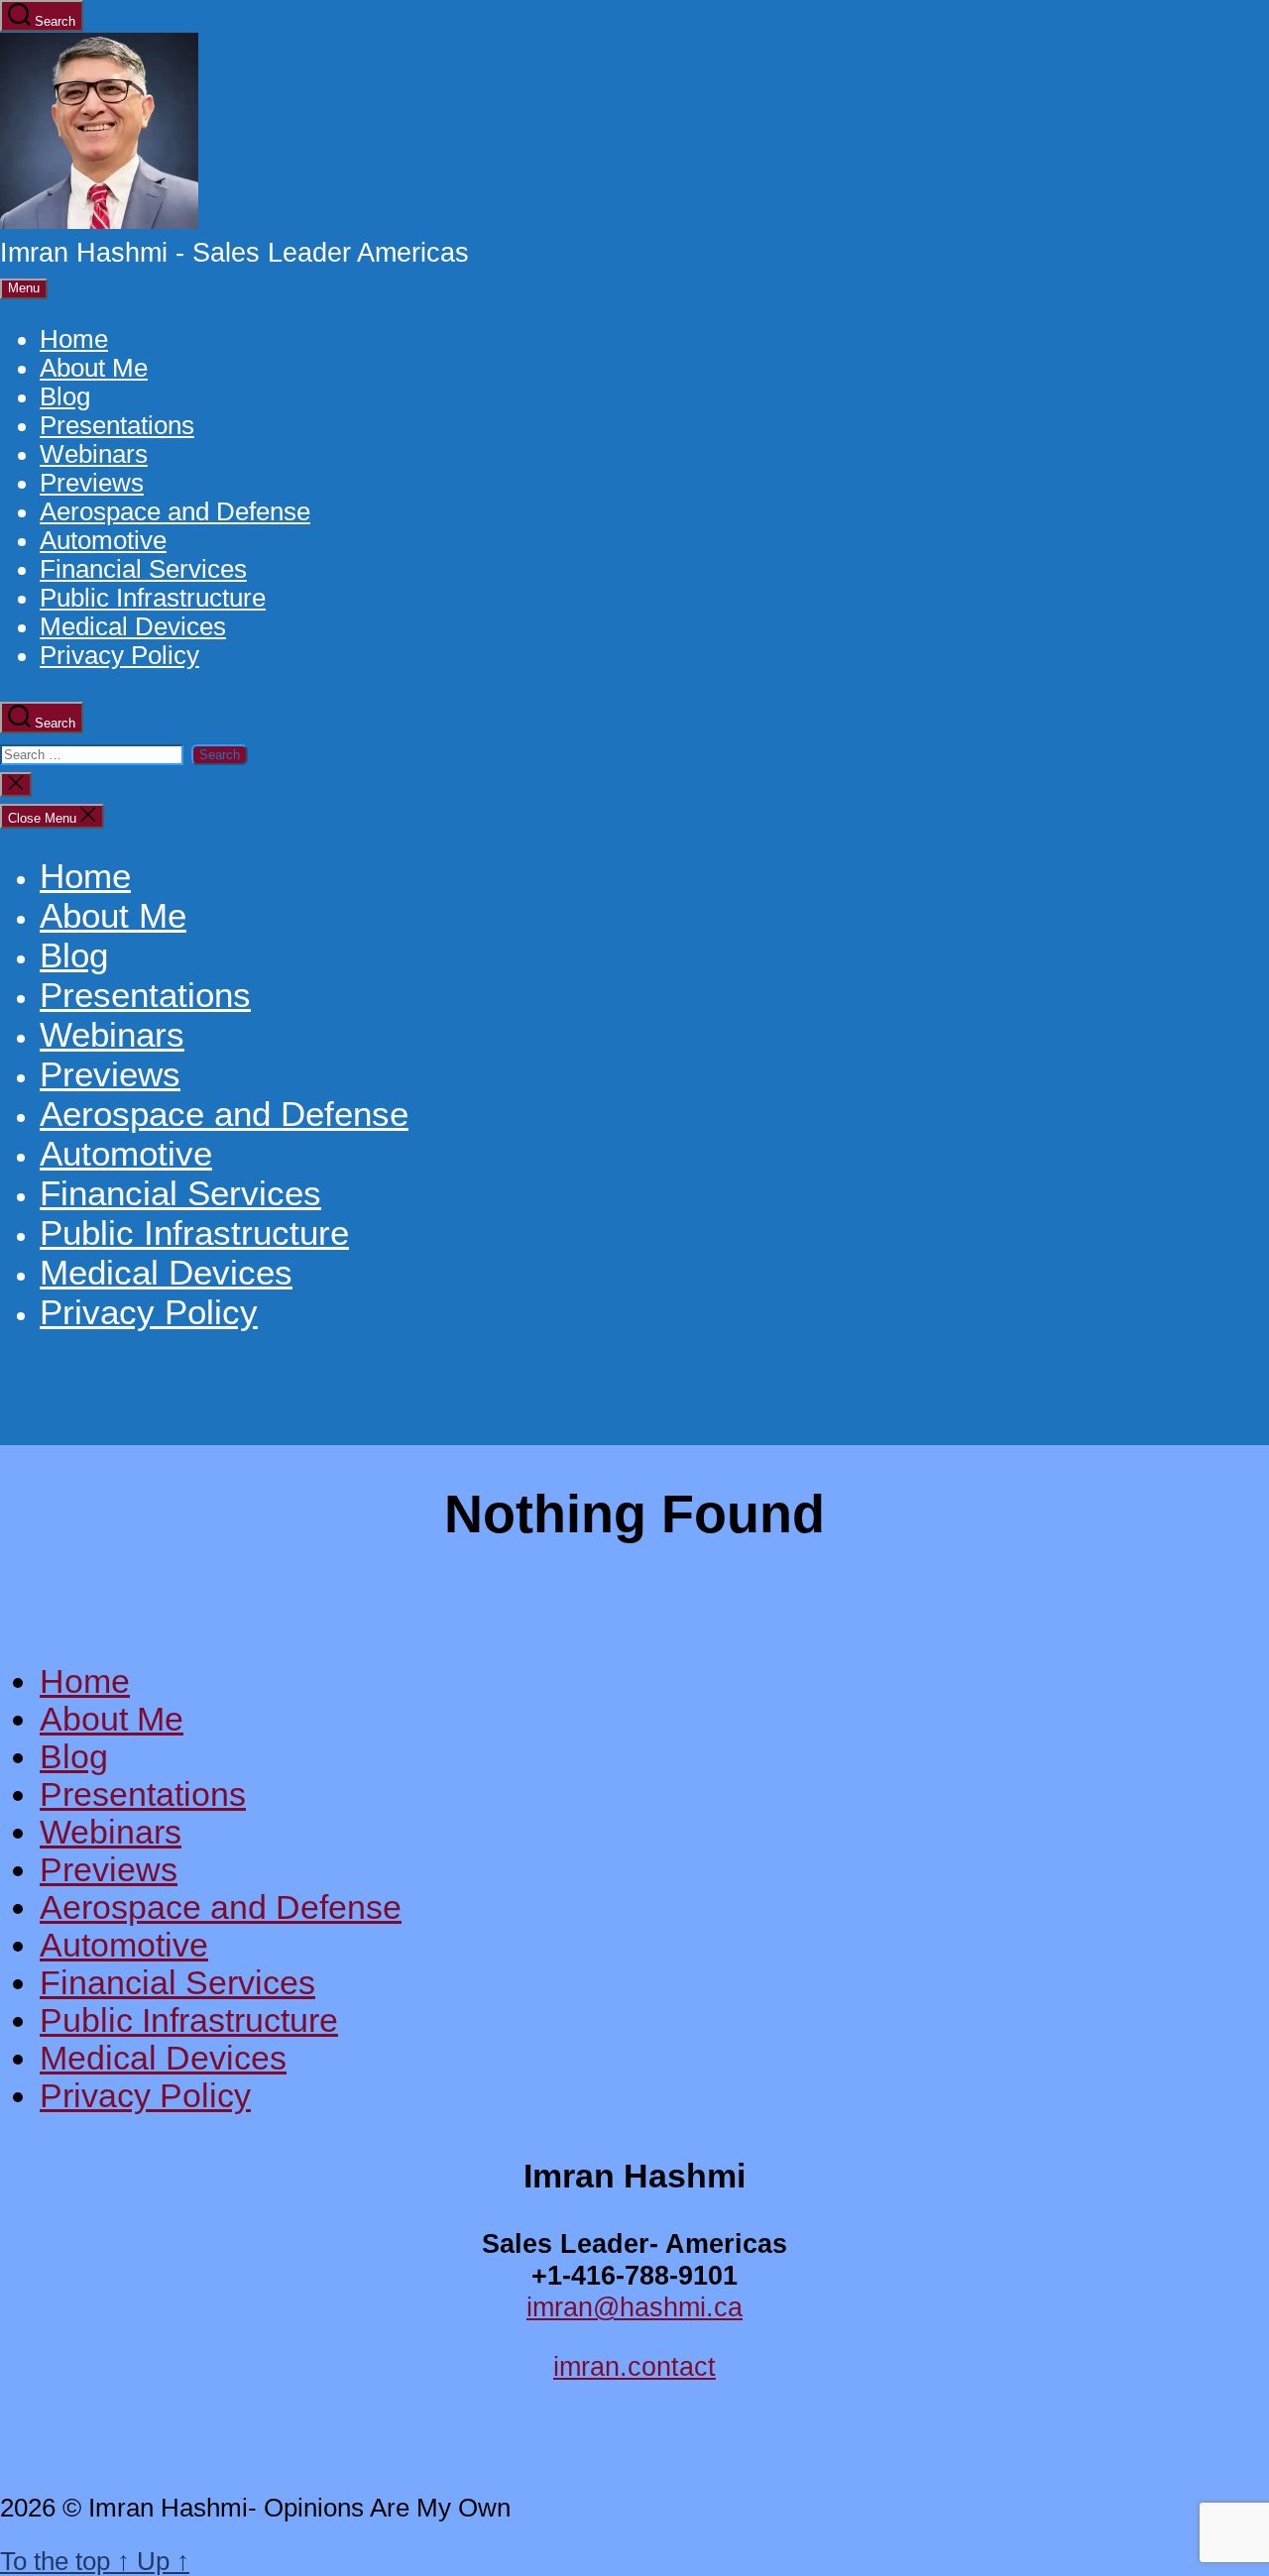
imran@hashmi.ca (634, 2307)
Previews (92, 483)
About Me (94, 368)
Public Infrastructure (153, 598)
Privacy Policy (119, 655)
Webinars (94, 454)
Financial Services (143, 569)
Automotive (103, 540)
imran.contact (634, 2366)
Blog (65, 396)
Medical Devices (133, 626)
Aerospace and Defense (175, 511)
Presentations (117, 425)
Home (74, 339)
